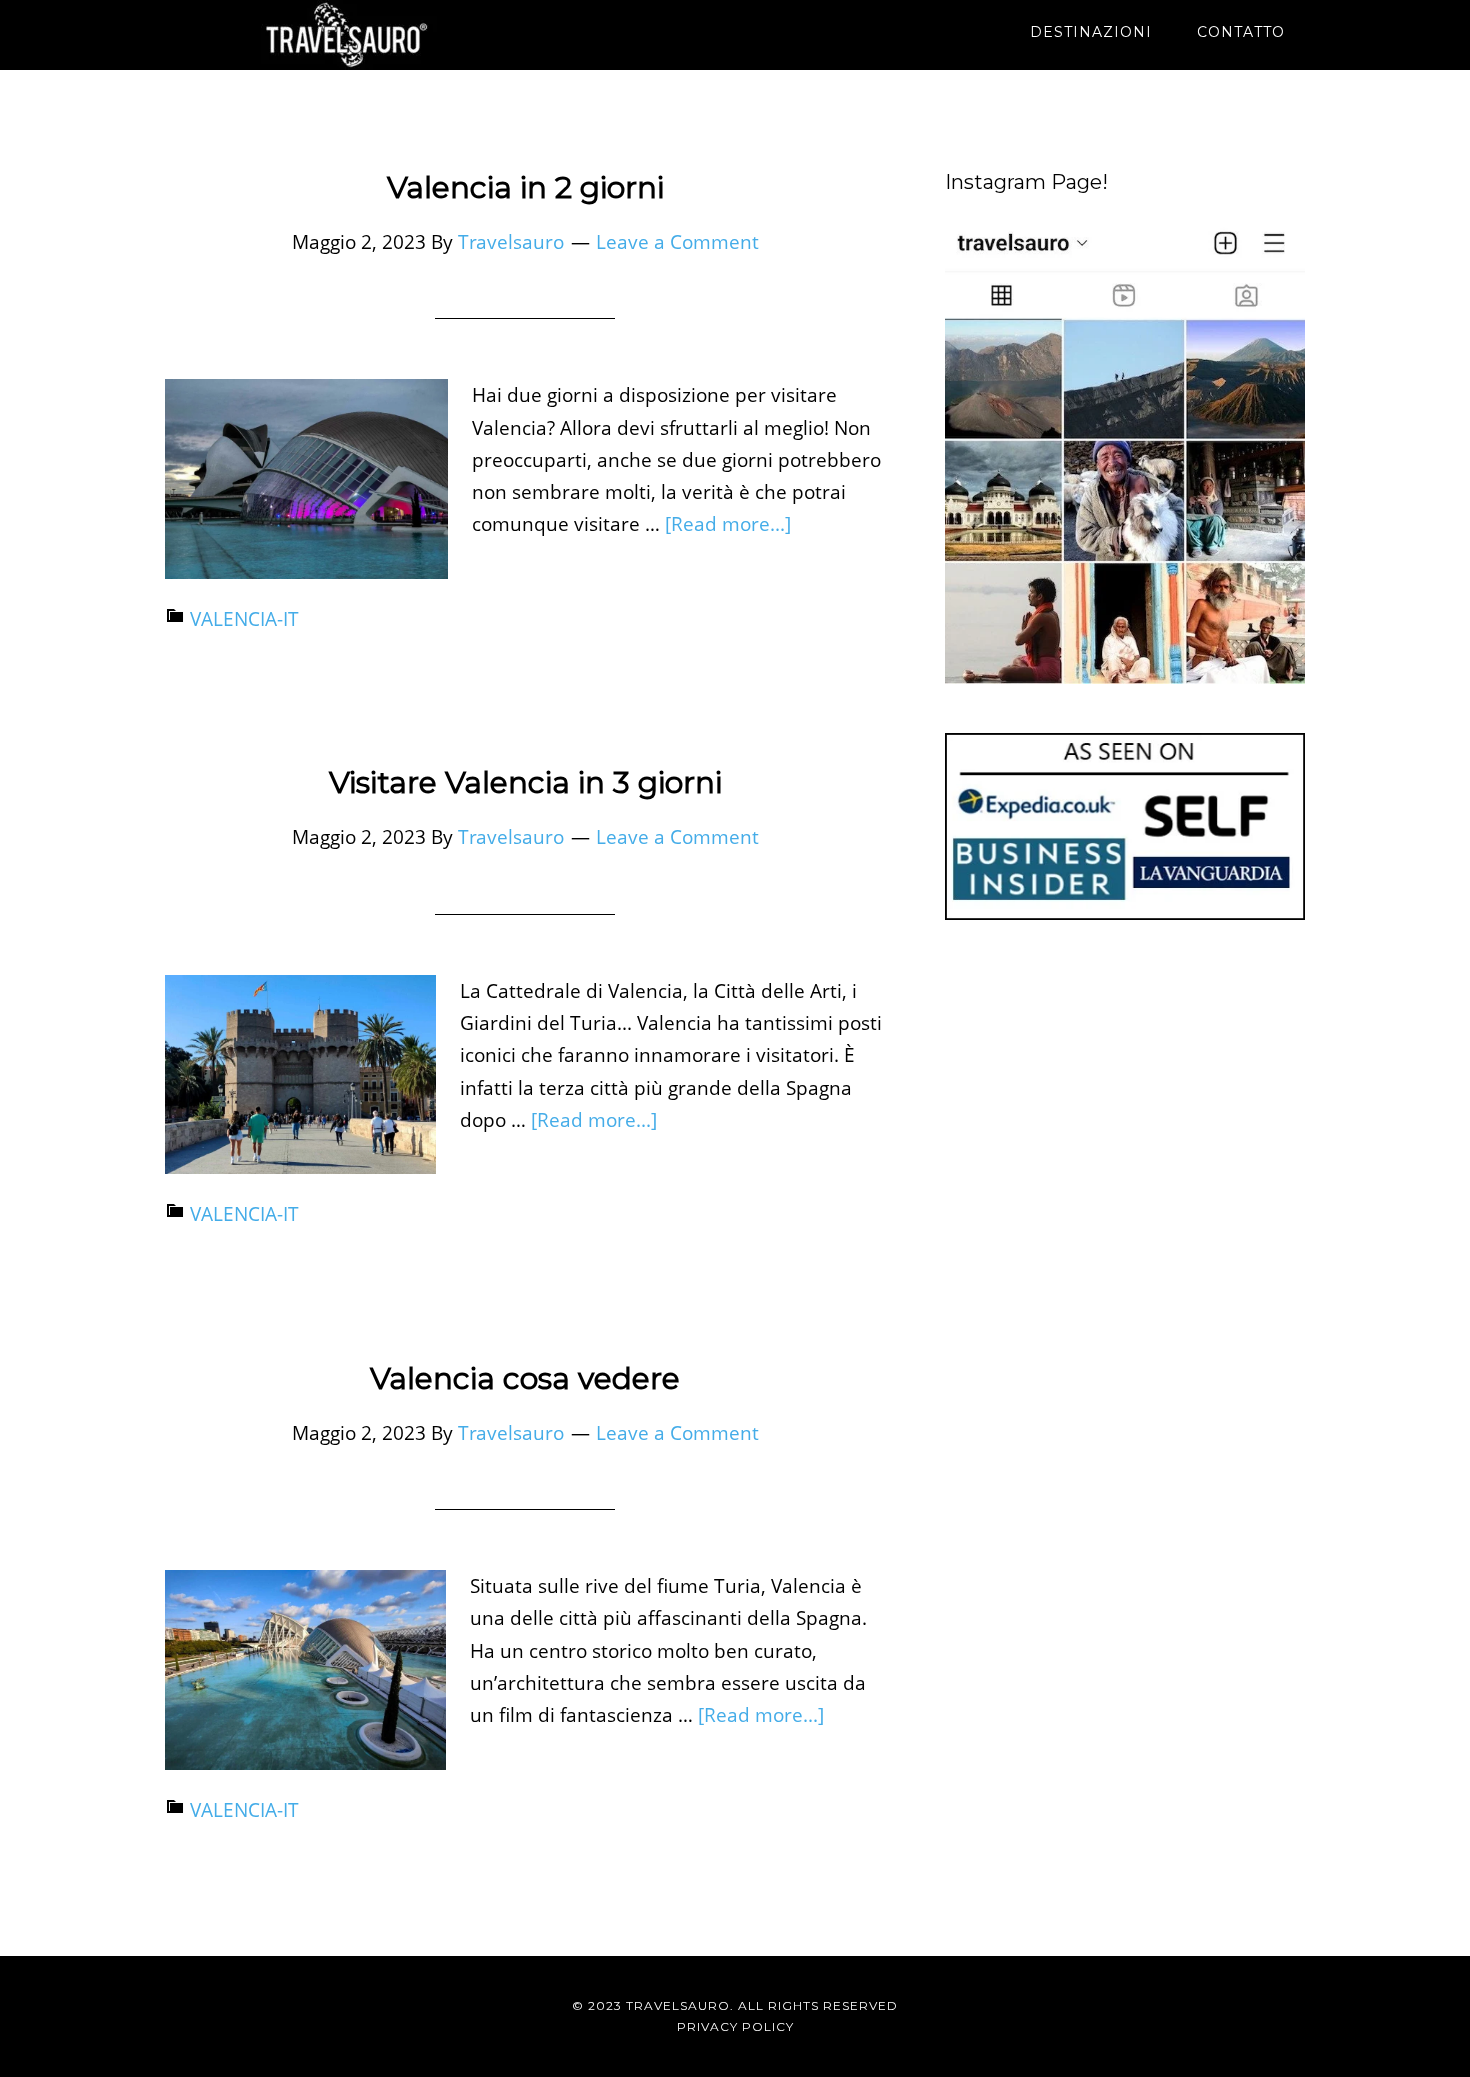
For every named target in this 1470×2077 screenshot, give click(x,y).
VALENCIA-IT (244, 619)
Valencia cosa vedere (525, 1378)
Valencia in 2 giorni (525, 187)
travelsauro (345, 35)
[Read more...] (728, 524)
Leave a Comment (677, 242)
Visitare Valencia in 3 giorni (525, 782)
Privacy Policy (735, 2026)
